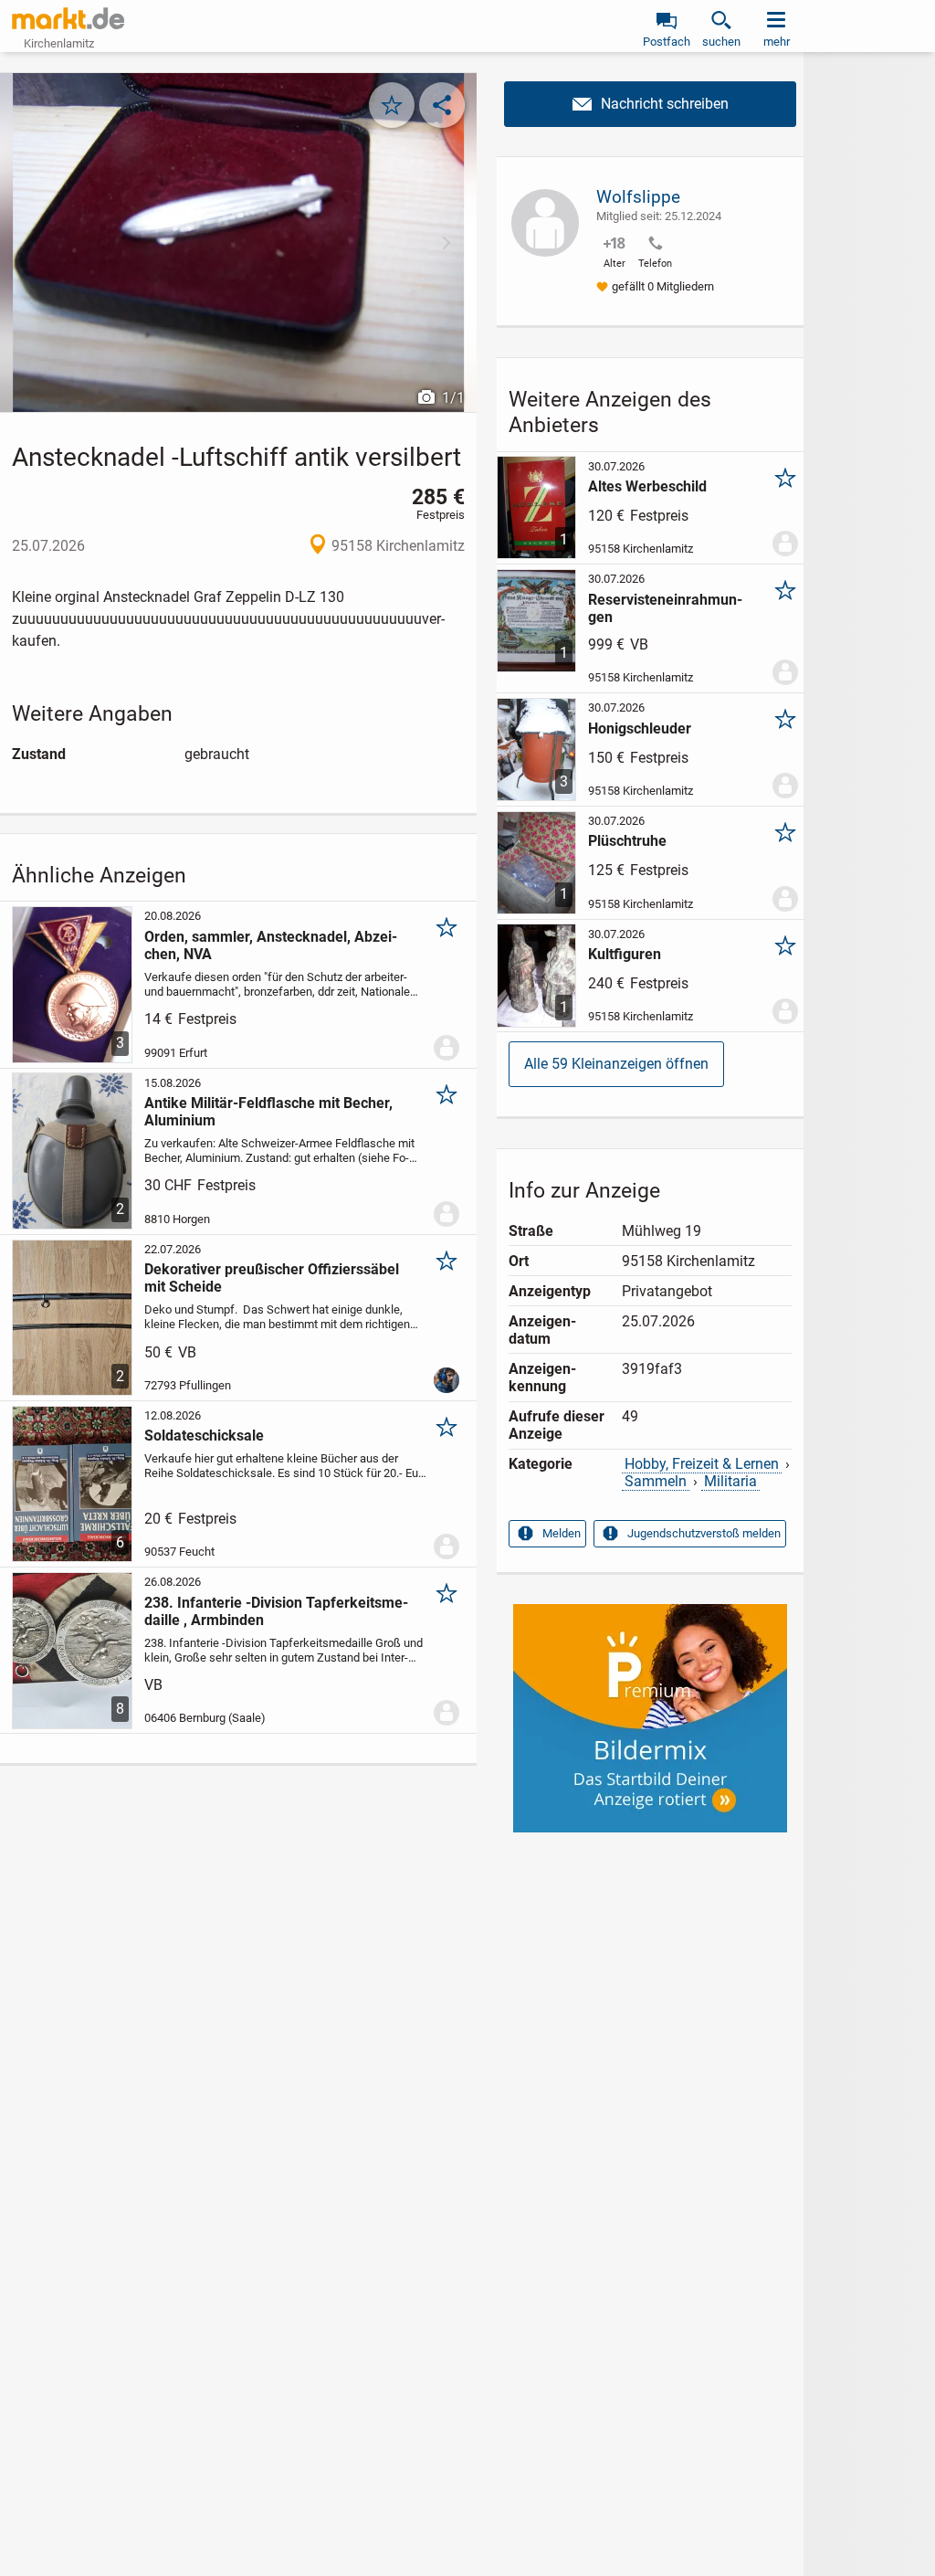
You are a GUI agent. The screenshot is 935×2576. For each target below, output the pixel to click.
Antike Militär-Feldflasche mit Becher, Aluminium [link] (268, 1112)
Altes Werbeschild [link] (647, 486)
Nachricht (650, 104)
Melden (562, 1533)
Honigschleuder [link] (640, 728)
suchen (721, 42)
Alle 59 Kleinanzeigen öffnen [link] (616, 1064)
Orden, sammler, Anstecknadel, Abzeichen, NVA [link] (271, 945)
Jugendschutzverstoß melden (704, 1533)
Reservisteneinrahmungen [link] (665, 608)
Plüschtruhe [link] (627, 841)
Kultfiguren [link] (625, 954)
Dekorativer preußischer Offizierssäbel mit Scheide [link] (272, 1278)
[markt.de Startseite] (68, 18)
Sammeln (656, 1481)
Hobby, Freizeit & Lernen (702, 1464)
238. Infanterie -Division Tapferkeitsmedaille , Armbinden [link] (276, 1611)
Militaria (730, 1481)
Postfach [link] (667, 42)
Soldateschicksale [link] (204, 1436)
